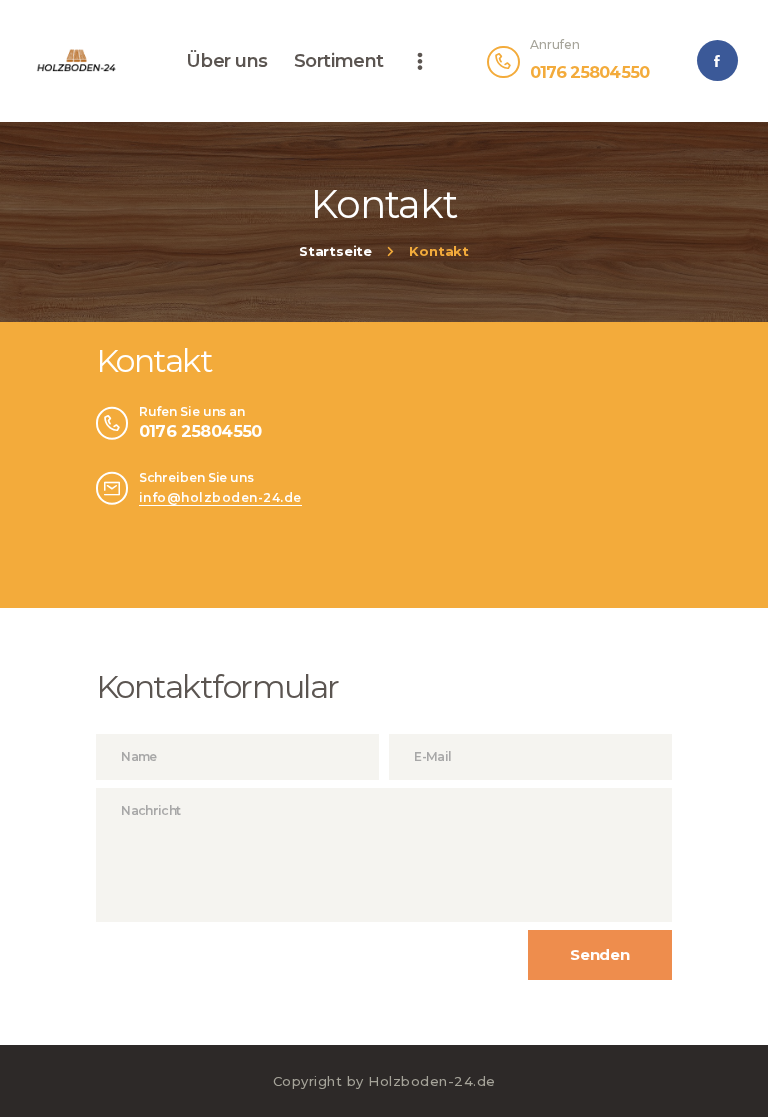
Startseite (335, 252)
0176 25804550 (200, 431)
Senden (599, 954)
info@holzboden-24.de (220, 497)
